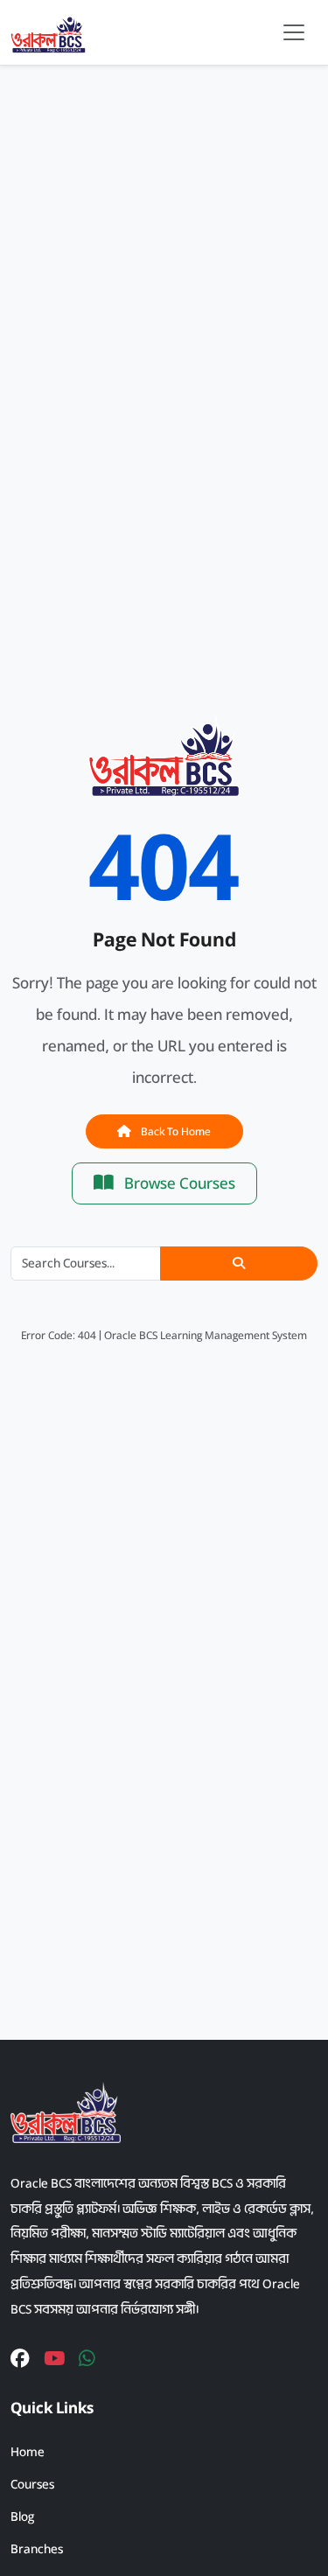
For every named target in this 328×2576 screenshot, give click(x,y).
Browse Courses (178, 1183)
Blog (22, 2517)
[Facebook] (20, 2360)
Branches (37, 2549)
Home (28, 2452)
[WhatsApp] (87, 2360)
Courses (32, 2484)
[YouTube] (54, 2360)
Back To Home (174, 1131)
